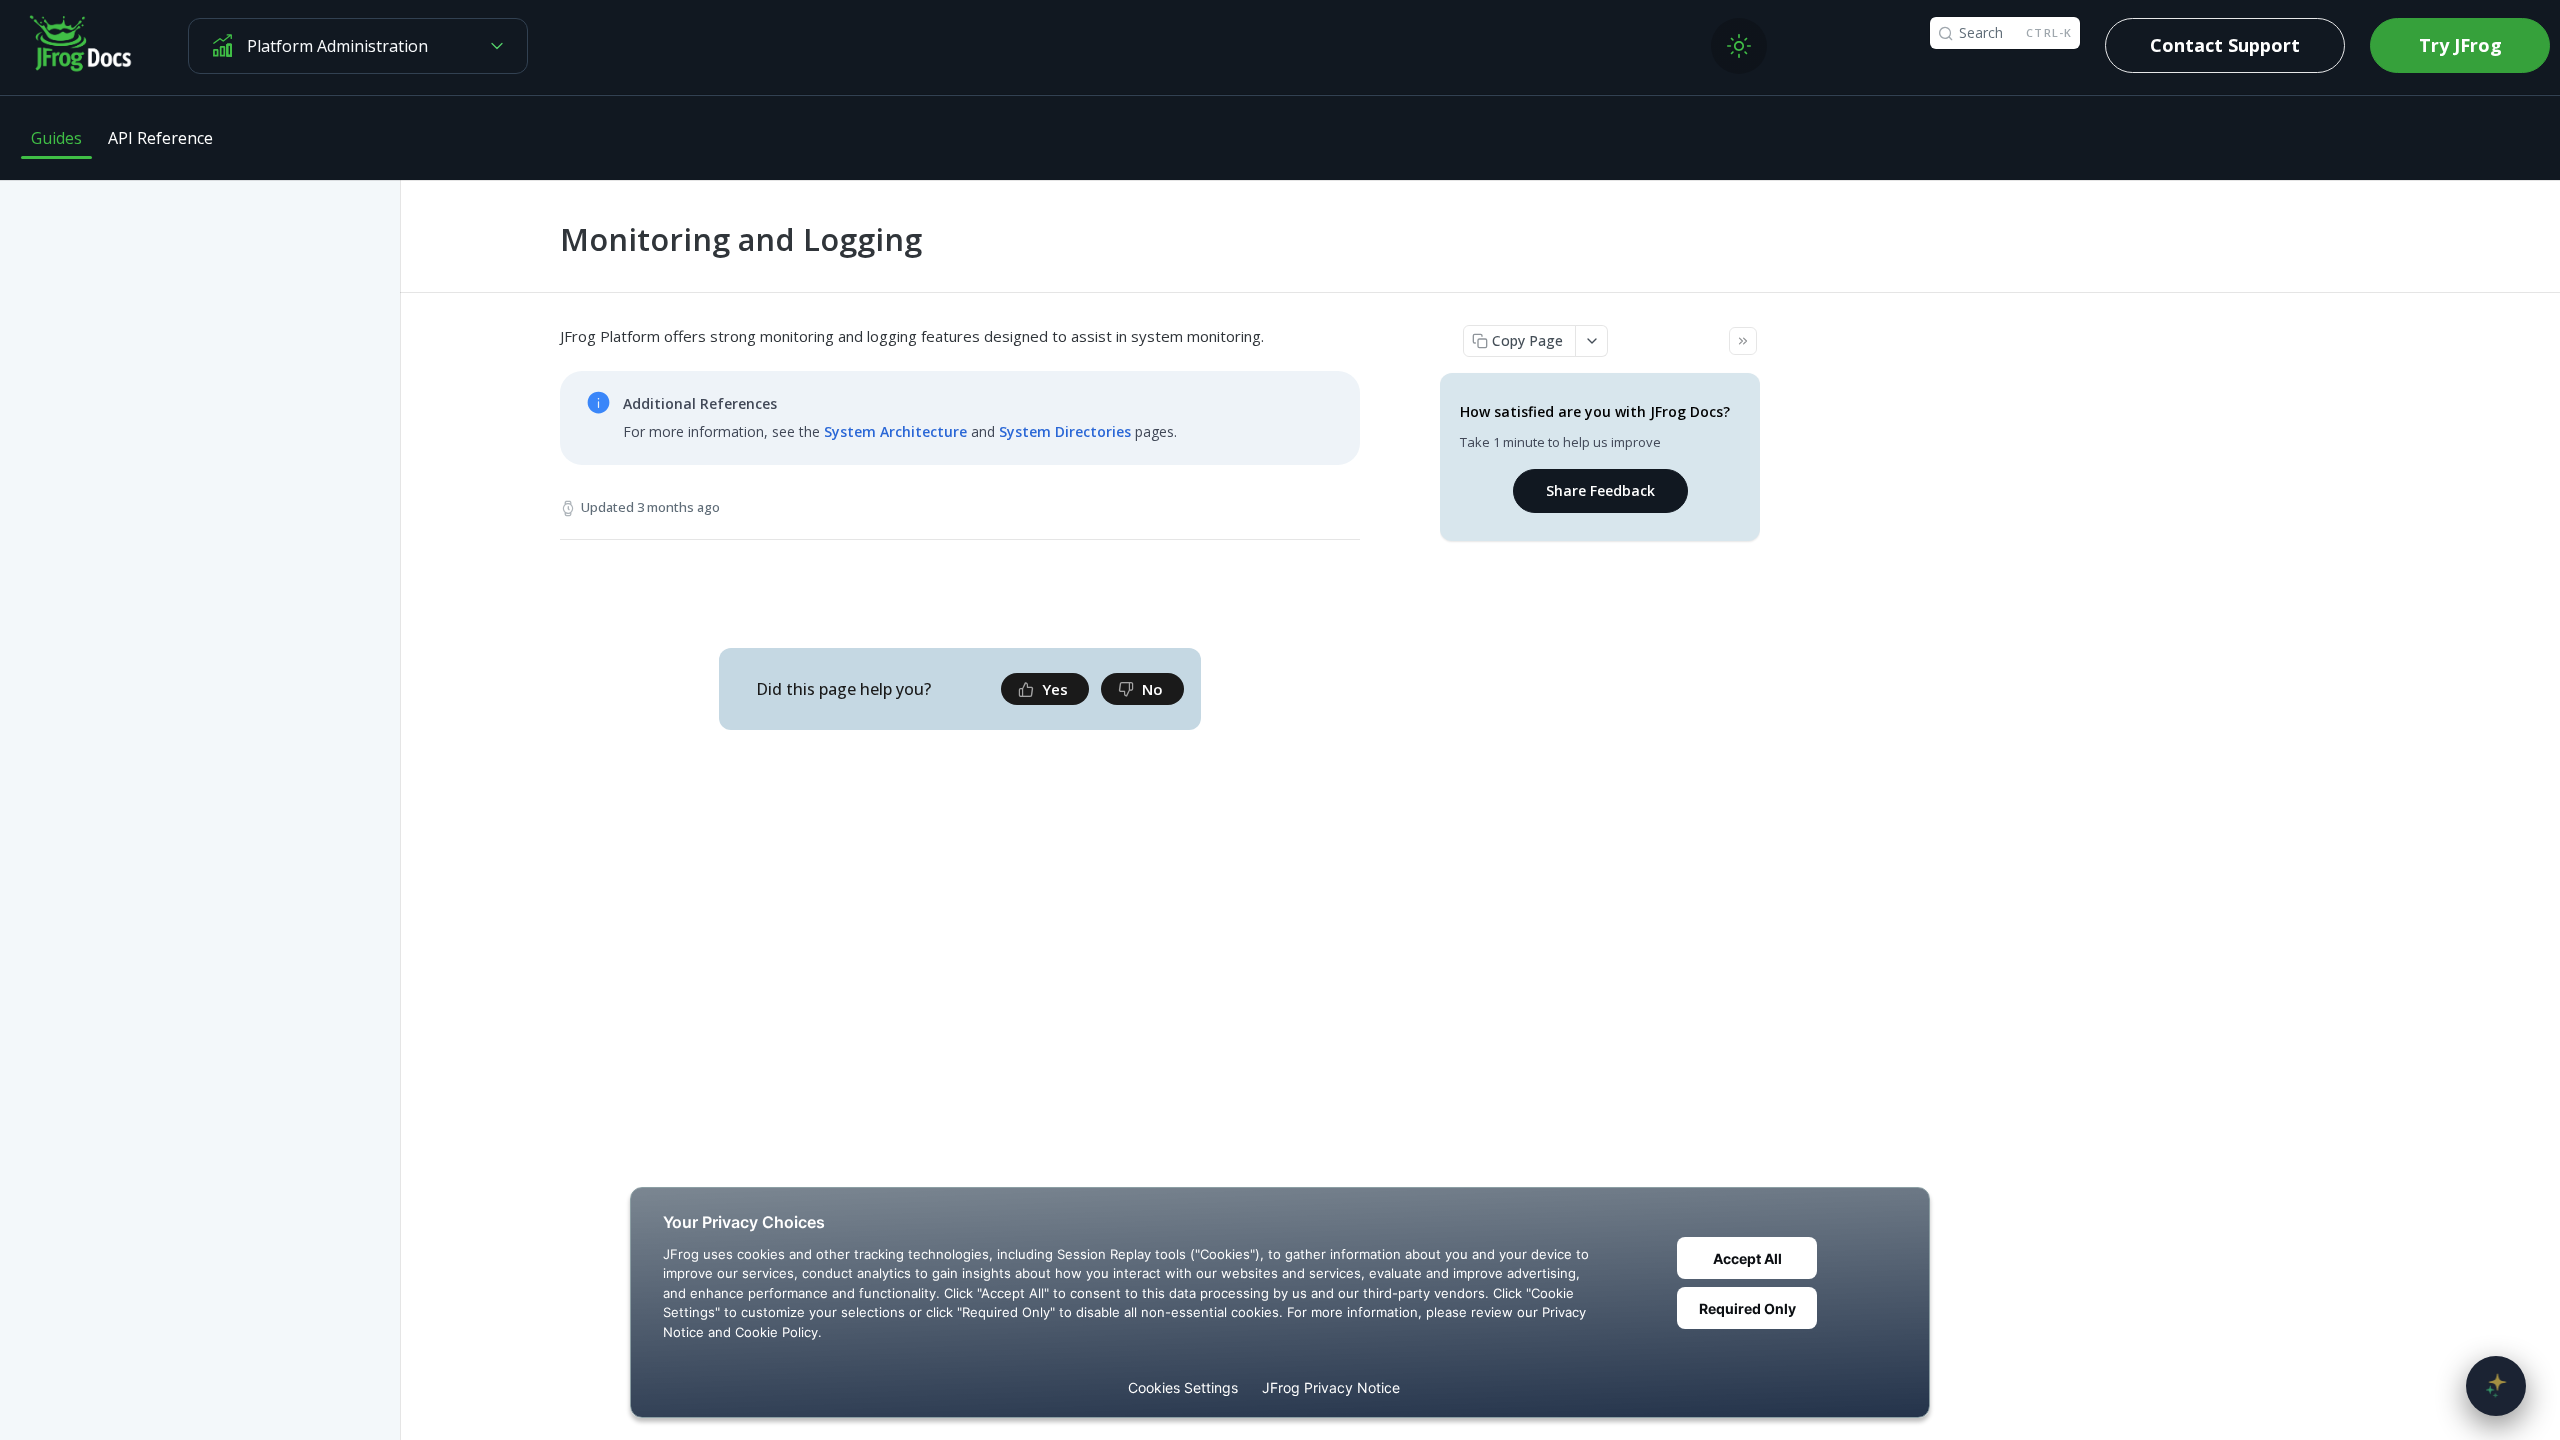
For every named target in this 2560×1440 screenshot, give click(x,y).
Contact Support (2225, 45)
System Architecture (895, 431)
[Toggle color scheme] (1739, 46)
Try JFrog (2460, 45)
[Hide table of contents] (1743, 341)
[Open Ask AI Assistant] (2496, 1386)
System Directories (1065, 431)
